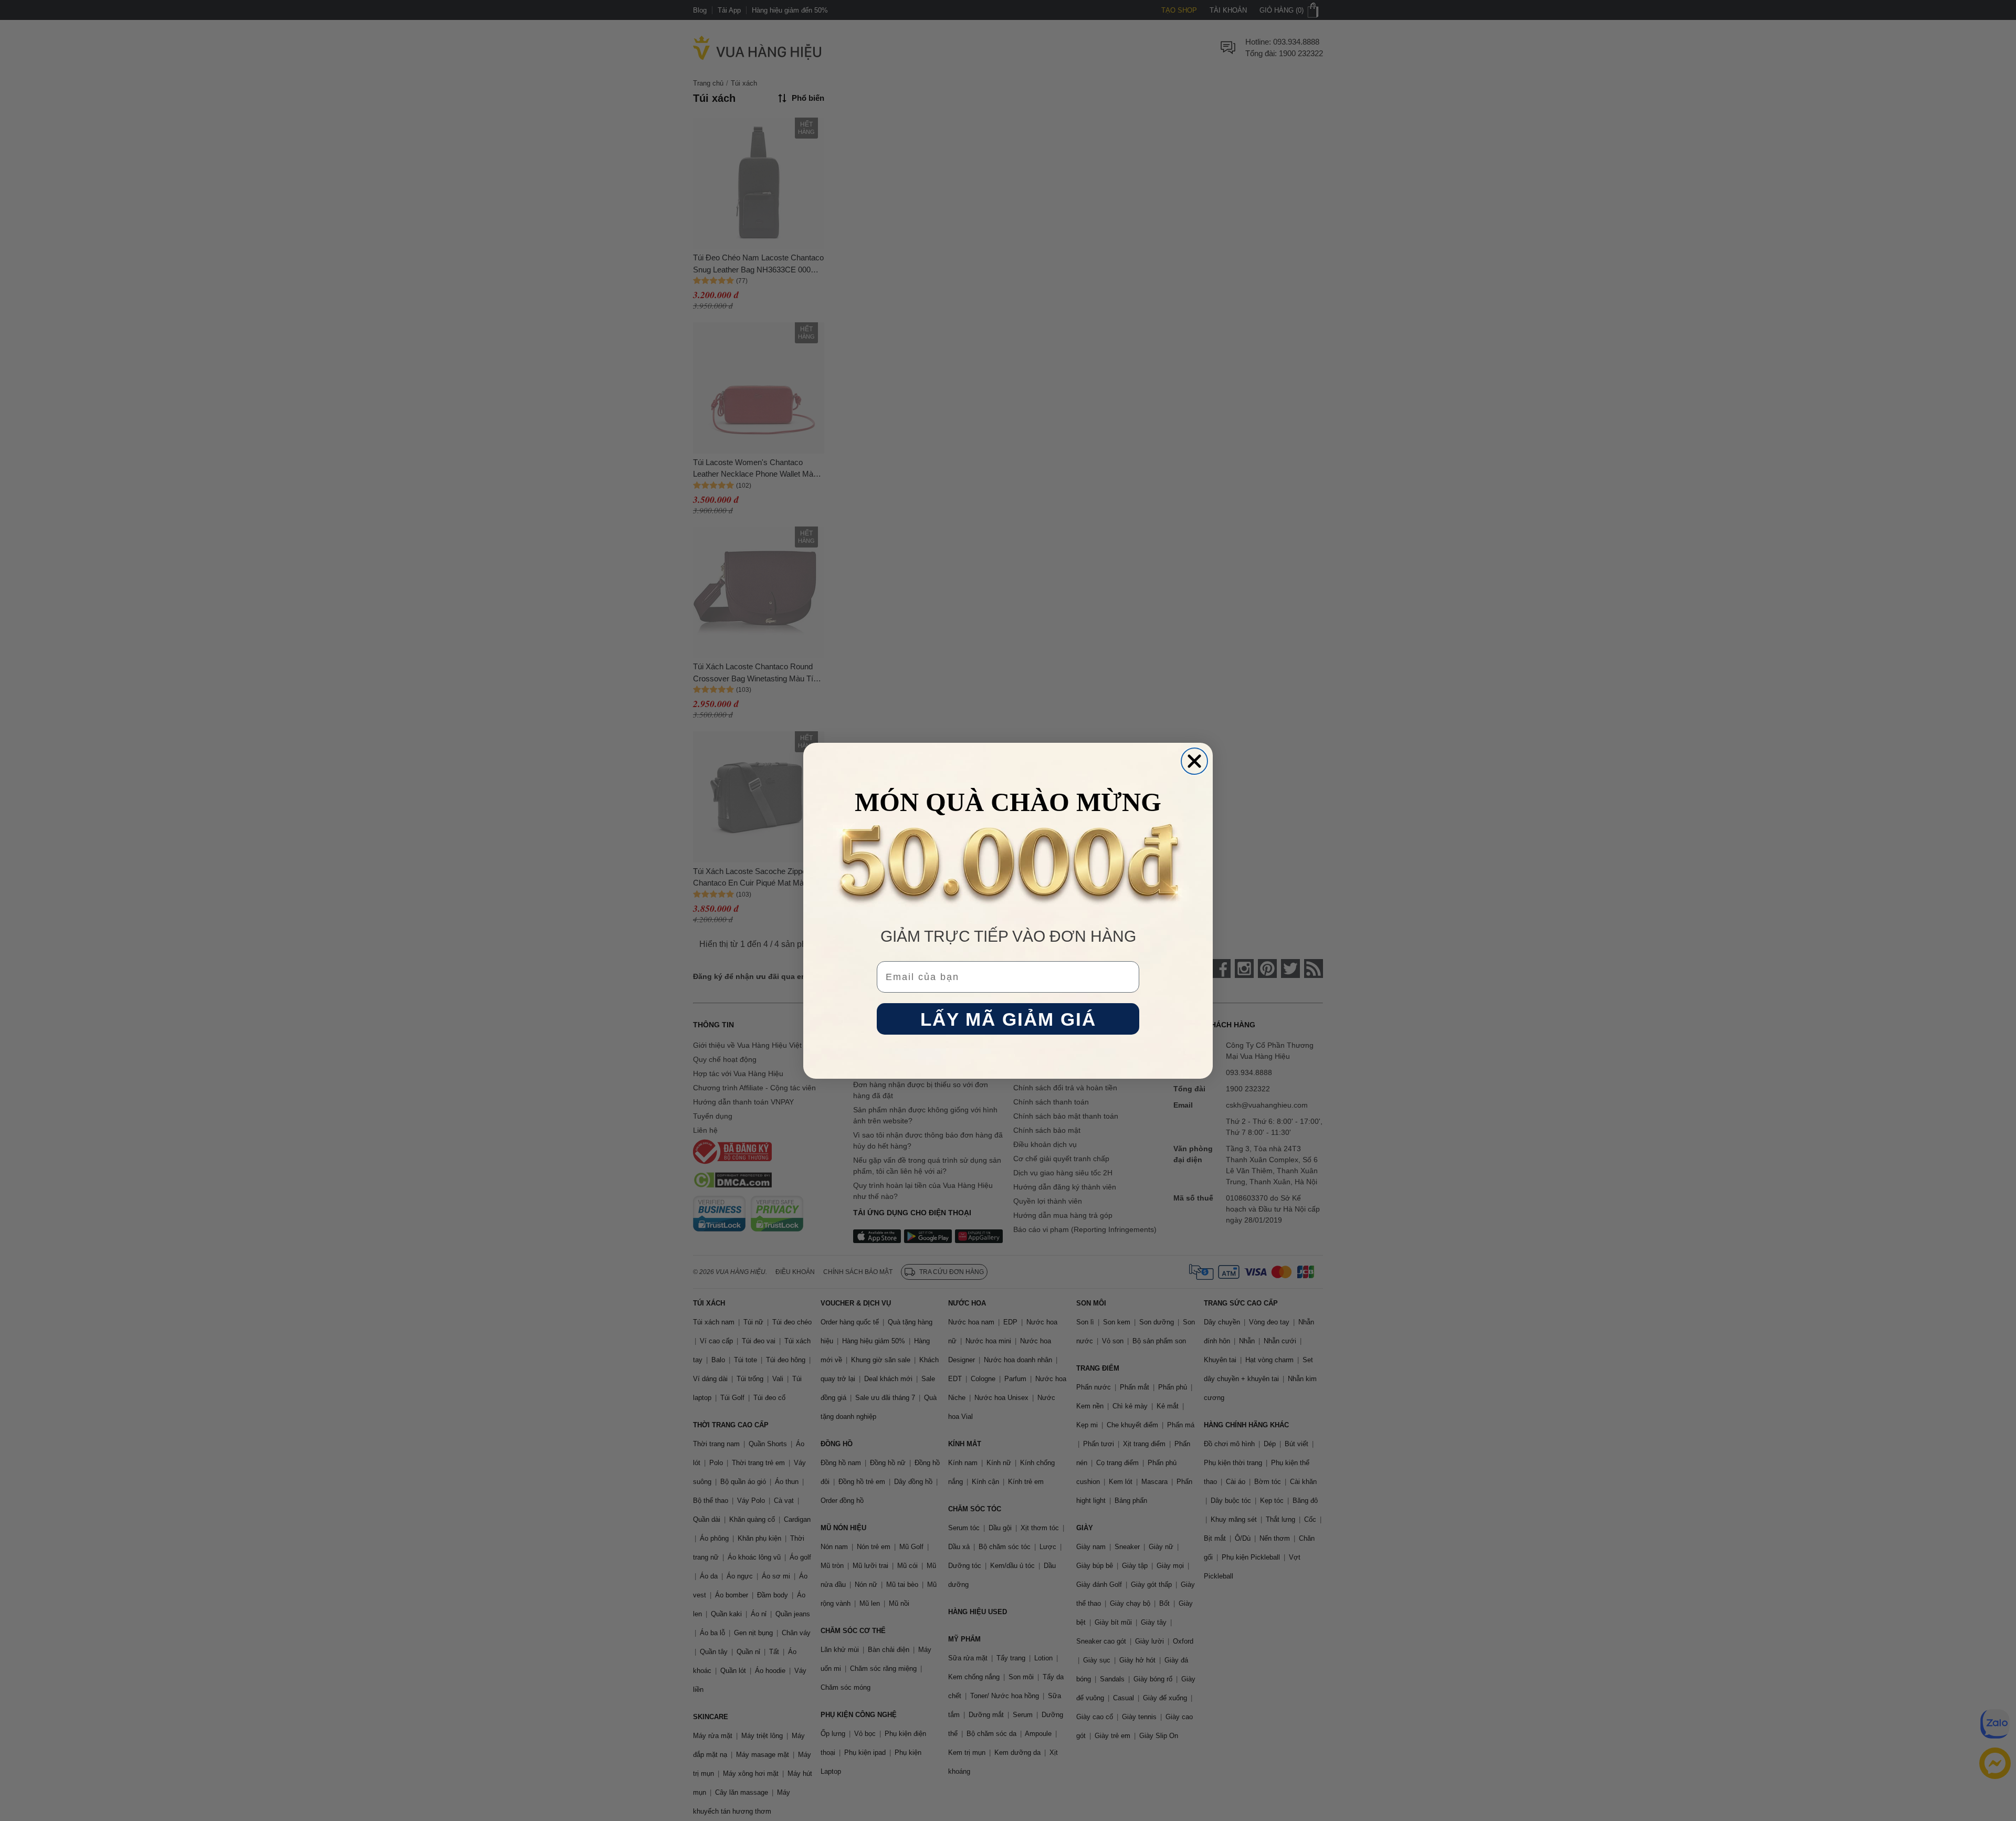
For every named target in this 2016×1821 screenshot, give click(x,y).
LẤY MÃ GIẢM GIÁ (1008, 1019)
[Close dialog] (1194, 761)
